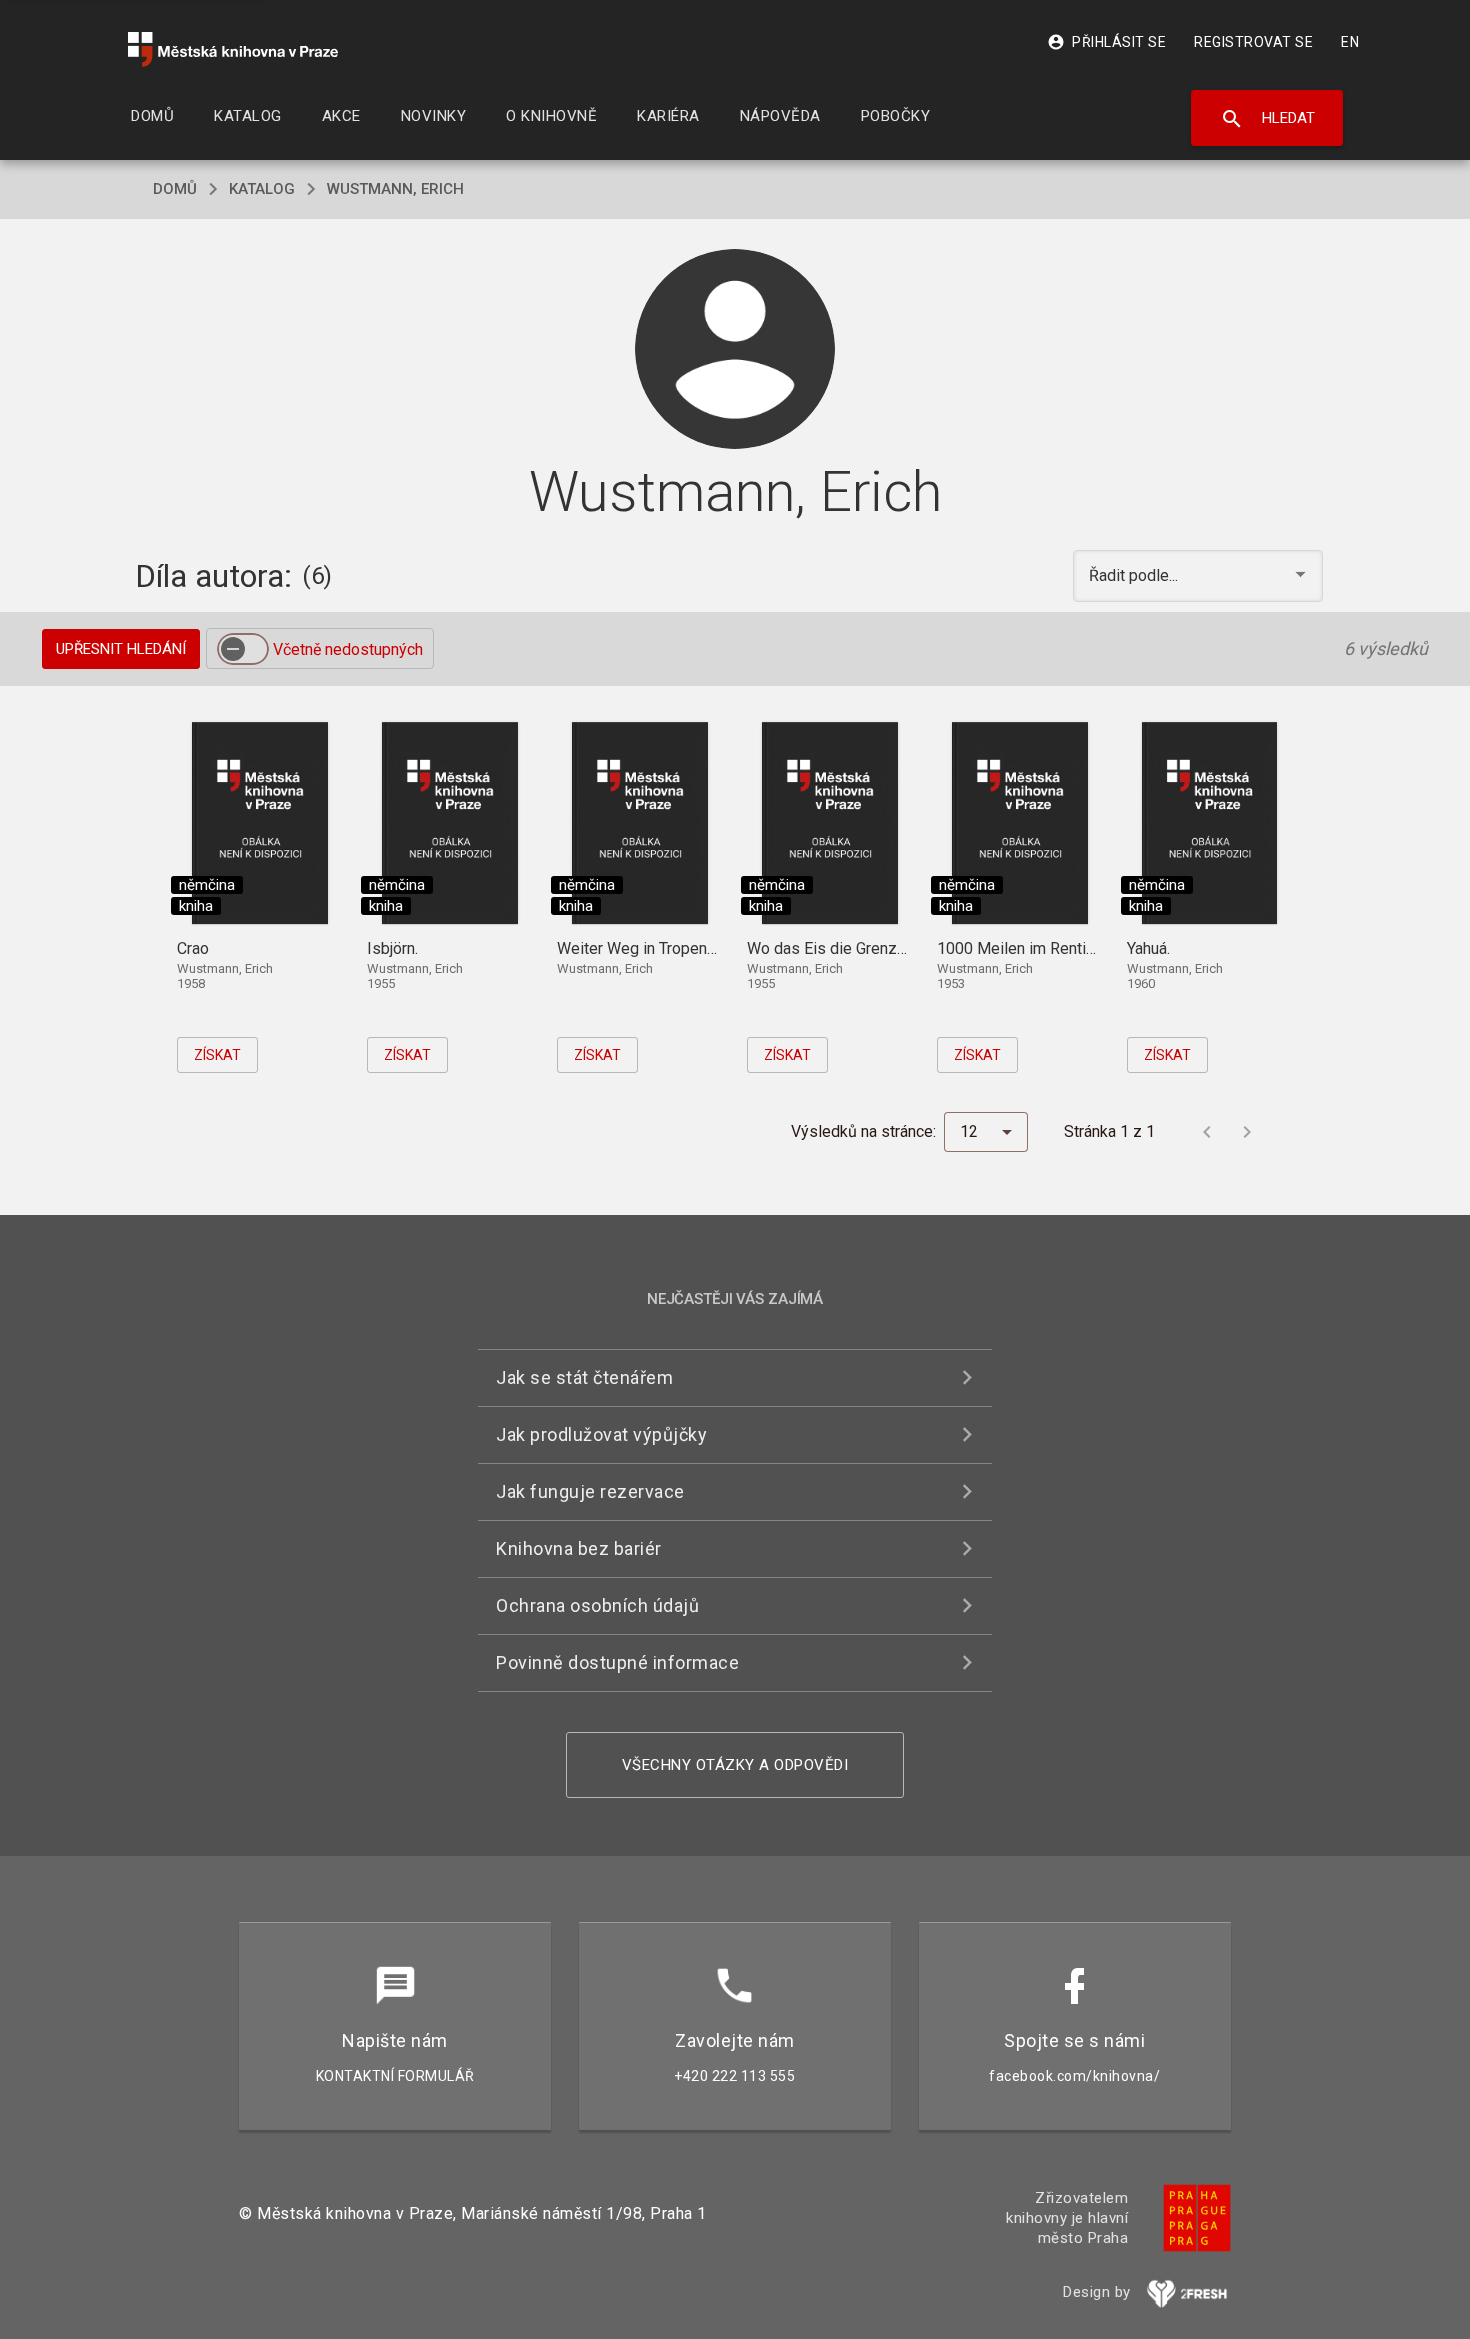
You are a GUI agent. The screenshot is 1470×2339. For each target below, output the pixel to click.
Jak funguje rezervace (590, 1491)
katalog (262, 189)
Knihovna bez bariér (579, 1548)
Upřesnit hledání (121, 649)
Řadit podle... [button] (1135, 575)
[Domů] (233, 49)
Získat (217, 1055)
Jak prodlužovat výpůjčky (601, 1434)
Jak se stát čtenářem (584, 1377)
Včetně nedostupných (348, 649)
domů (175, 189)
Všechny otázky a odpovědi (735, 1765)
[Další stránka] (1247, 1132)
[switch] (243, 649)
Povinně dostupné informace (617, 1662)
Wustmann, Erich (395, 189)
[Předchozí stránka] (1207, 1132)
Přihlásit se (1106, 42)
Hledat (1267, 119)
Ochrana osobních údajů (597, 1605)
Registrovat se (1253, 42)
